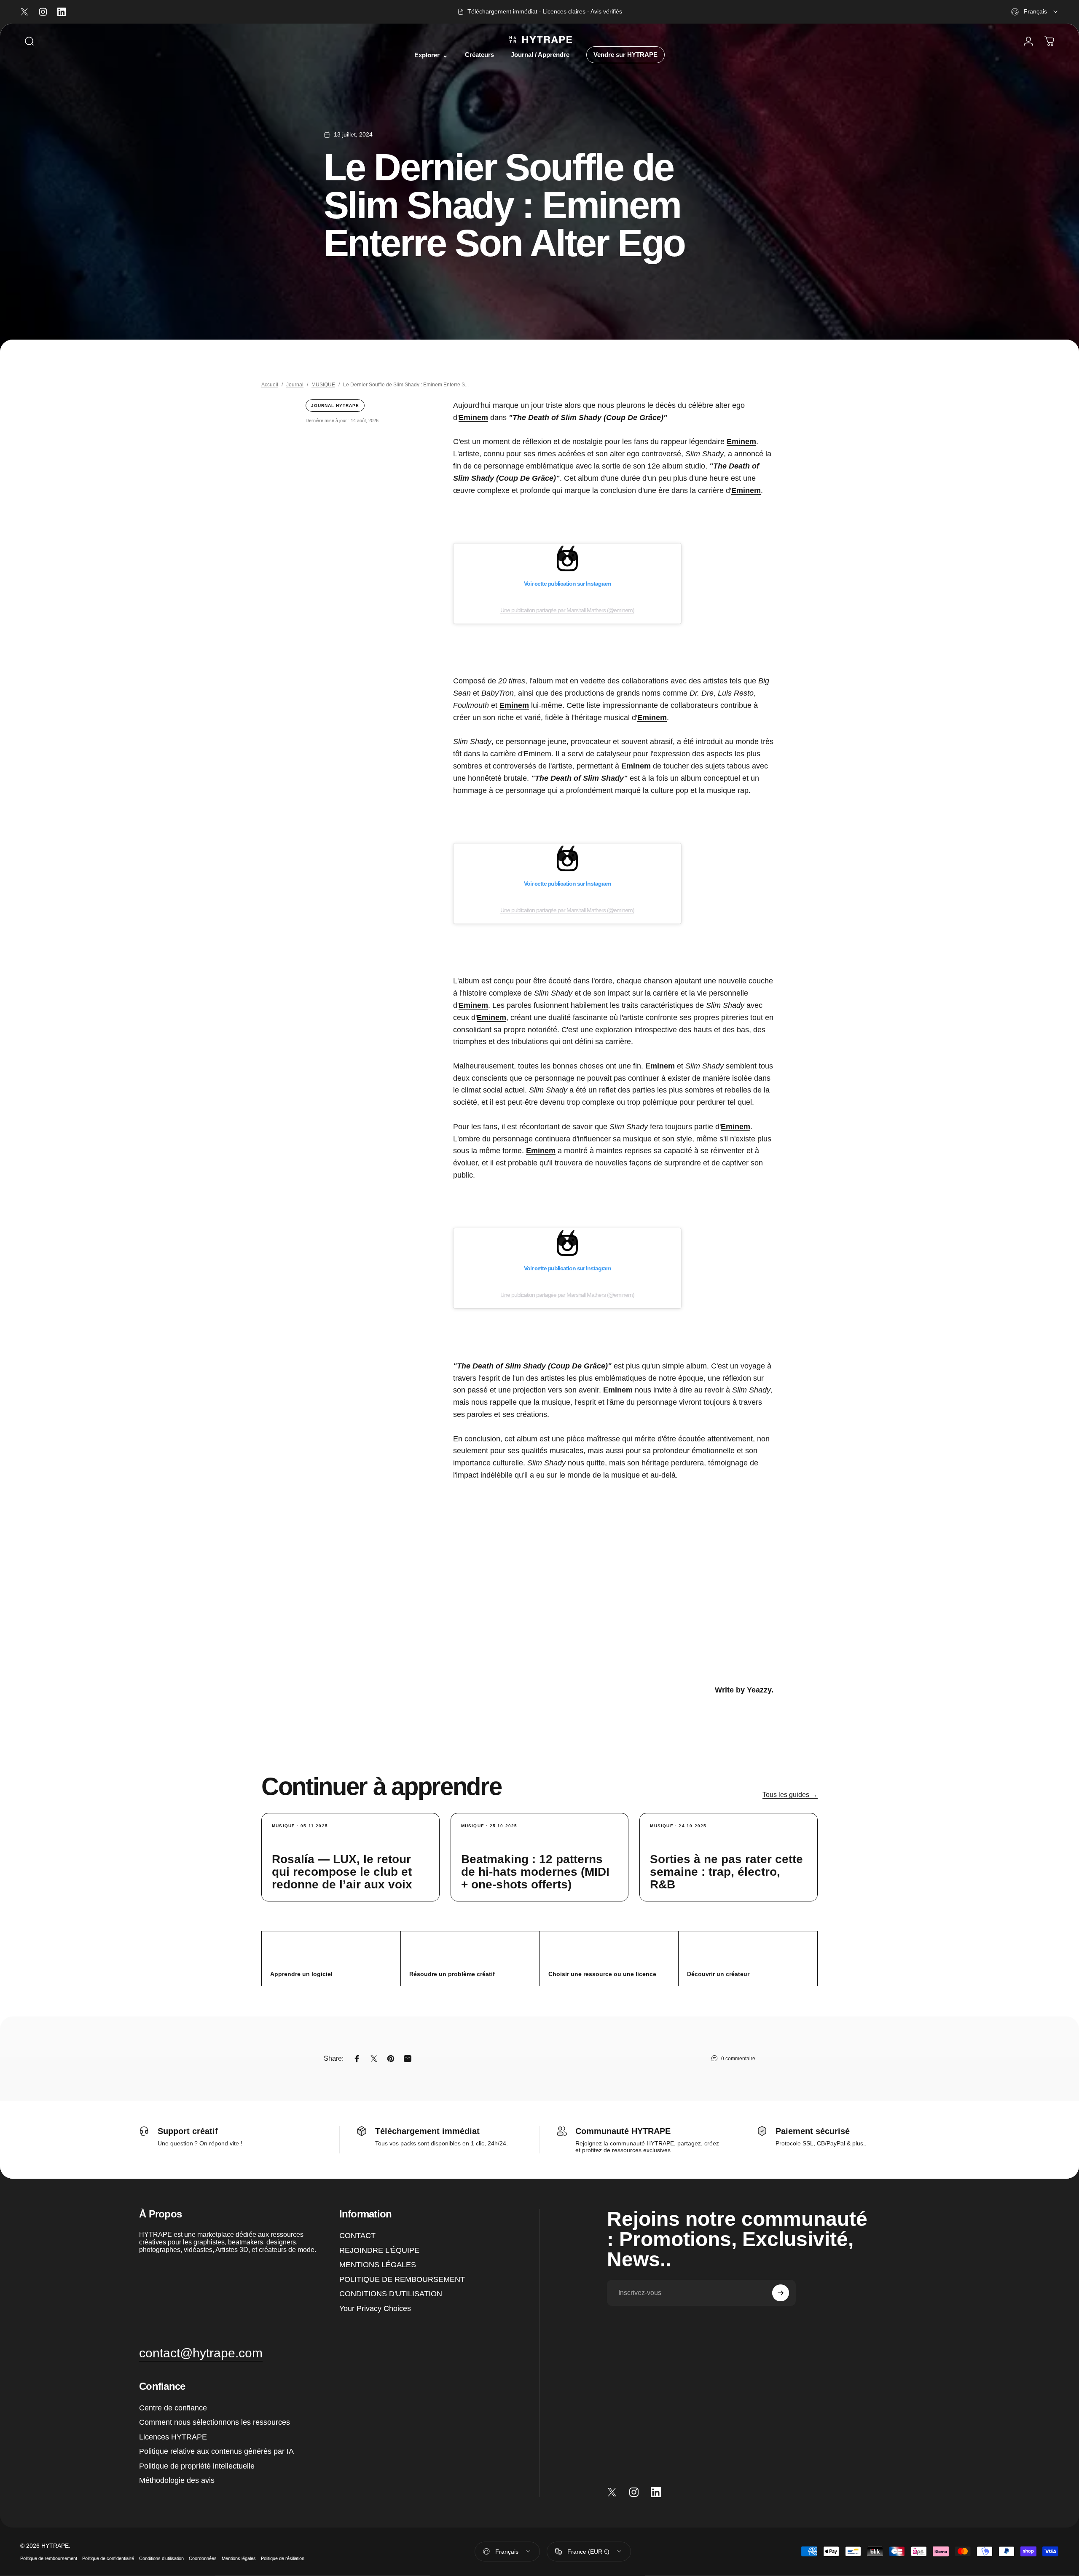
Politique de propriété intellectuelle (197, 2466)
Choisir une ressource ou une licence (602, 1974)
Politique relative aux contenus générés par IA (216, 2451)
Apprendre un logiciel (301, 1974)
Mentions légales (239, 2558)
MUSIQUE (323, 385)
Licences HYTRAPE (173, 2437)
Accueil (270, 385)
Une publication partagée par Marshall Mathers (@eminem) (567, 610)
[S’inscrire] (781, 2293)
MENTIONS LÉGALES (378, 2265)
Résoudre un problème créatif (452, 1974)
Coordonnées (203, 2558)
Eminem (473, 418)
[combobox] (1035, 12)
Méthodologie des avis (177, 2480)
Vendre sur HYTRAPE (625, 55)
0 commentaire (738, 2059)
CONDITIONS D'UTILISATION (391, 2294)
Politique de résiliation (283, 2558)
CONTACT (357, 2236)
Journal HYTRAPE (335, 406)
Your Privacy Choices (375, 2308)
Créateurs (479, 55)
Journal (295, 385)
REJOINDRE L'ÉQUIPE (379, 2250)
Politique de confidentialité (108, 2558)
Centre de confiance (173, 2408)
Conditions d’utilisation (161, 2558)
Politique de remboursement (49, 2558)
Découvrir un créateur (718, 1974)
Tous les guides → (790, 1795)
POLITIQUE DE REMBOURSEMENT (402, 2279)
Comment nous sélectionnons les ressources (215, 2422)
